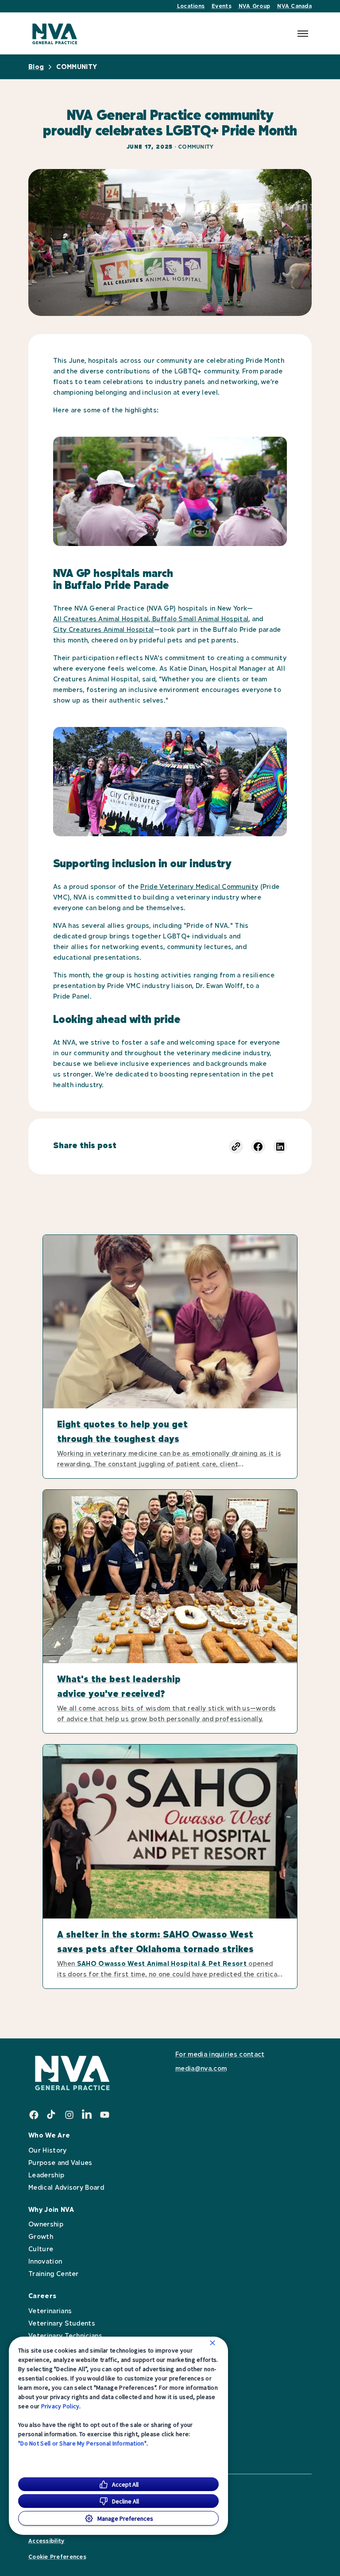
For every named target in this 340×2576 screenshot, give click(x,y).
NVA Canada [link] (294, 6)
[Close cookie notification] (212, 2343)
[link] (55, 33)
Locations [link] (191, 6)
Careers (42, 2296)
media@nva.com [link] (220, 2061)
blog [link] (36, 67)
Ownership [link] (46, 2224)
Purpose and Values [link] (60, 2163)
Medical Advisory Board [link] (66, 2187)
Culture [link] (41, 2249)
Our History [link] (48, 2150)
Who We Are (49, 2135)
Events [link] (222, 6)
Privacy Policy (60, 2406)
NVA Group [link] (254, 6)
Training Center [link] (54, 2274)
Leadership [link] (46, 2175)
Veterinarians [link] (50, 2311)
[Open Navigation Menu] (303, 34)
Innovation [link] (45, 2261)
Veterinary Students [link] (62, 2323)
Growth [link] (41, 2236)
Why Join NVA (51, 2209)
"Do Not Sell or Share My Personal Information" (82, 2443)
